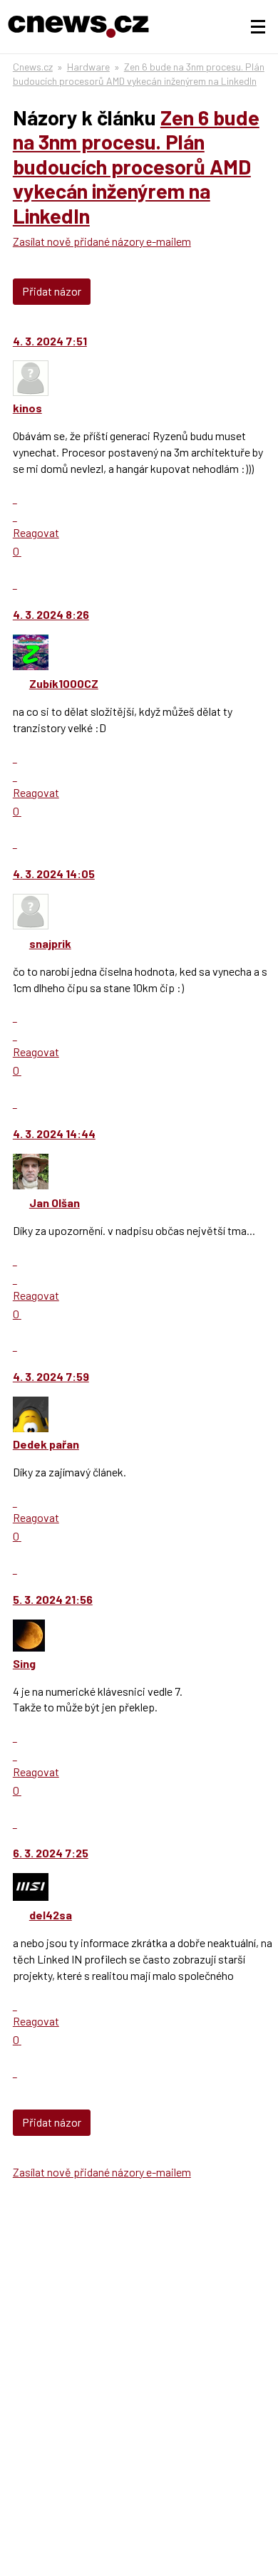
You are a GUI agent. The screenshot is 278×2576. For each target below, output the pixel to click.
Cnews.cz (33, 67)
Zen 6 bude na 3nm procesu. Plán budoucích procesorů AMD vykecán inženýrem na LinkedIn (136, 166)
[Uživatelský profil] (31, 391)
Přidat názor (52, 291)
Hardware (88, 67)
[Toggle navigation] (258, 27)
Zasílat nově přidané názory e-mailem (102, 241)
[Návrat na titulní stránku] (78, 27)
